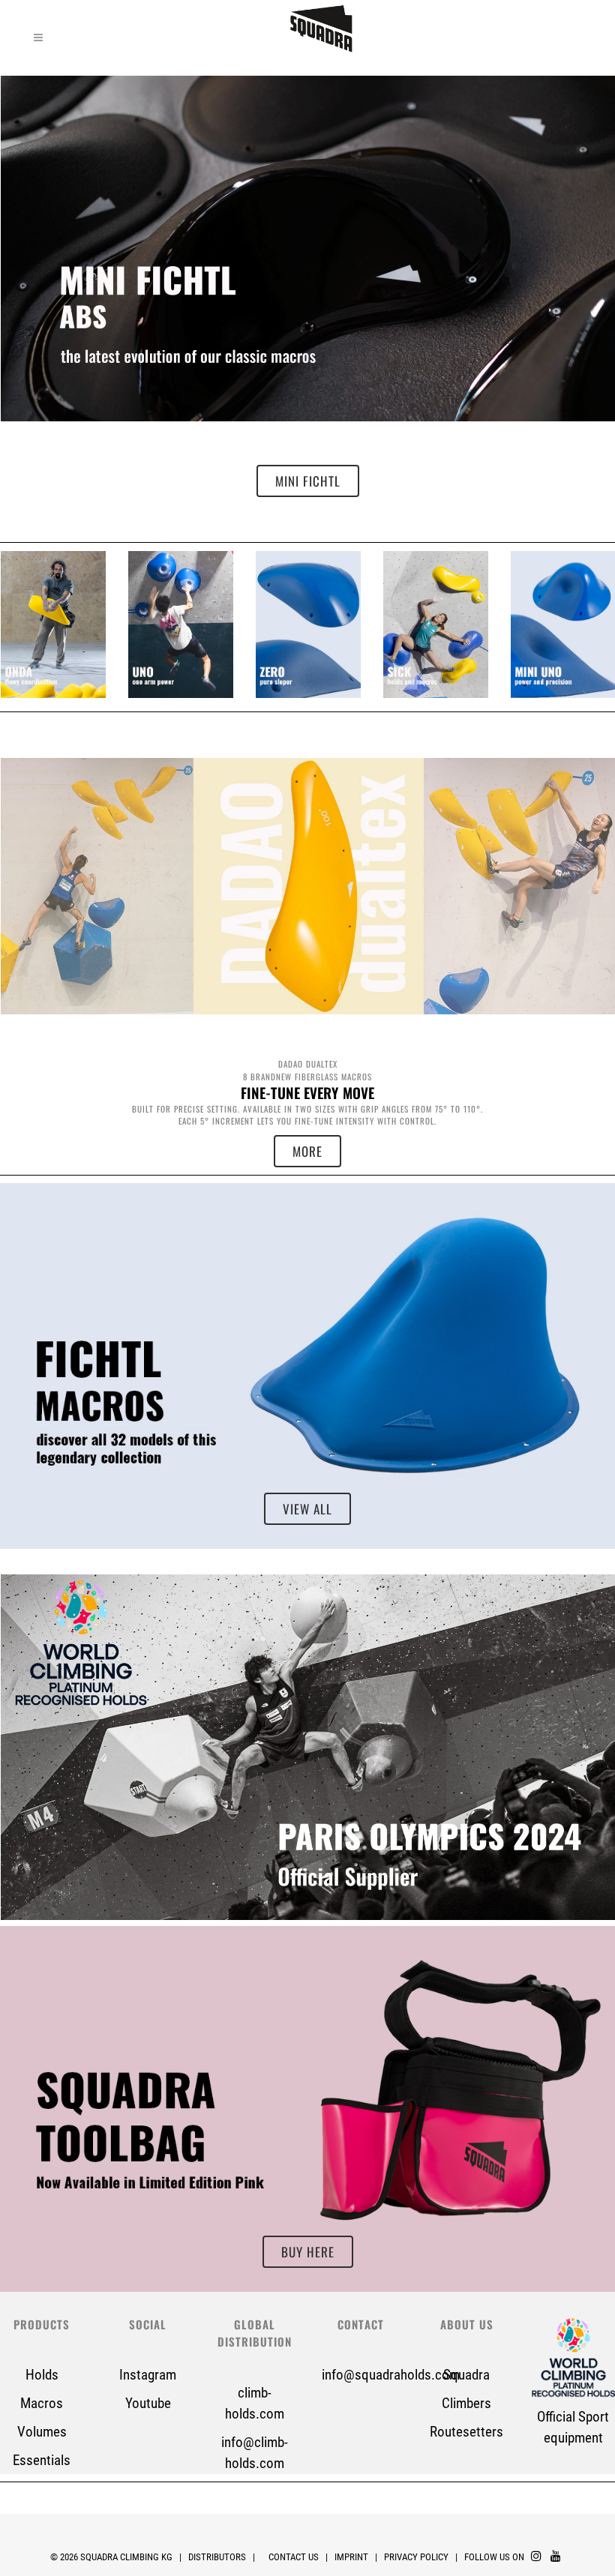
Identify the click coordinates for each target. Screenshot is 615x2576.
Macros (42, 2403)
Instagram (148, 2375)
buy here (308, 2252)
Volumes (42, 2432)
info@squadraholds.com (391, 2375)
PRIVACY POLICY (417, 2557)
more (307, 1151)
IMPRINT (351, 2557)
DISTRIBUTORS (217, 2557)
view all (53, 625)
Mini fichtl (308, 481)
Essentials (42, 2460)
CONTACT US (294, 2557)
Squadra (466, 2375)
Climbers (466, 2403)
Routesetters (466, 2432)
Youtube (148, 2403)
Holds (42, 2375)
